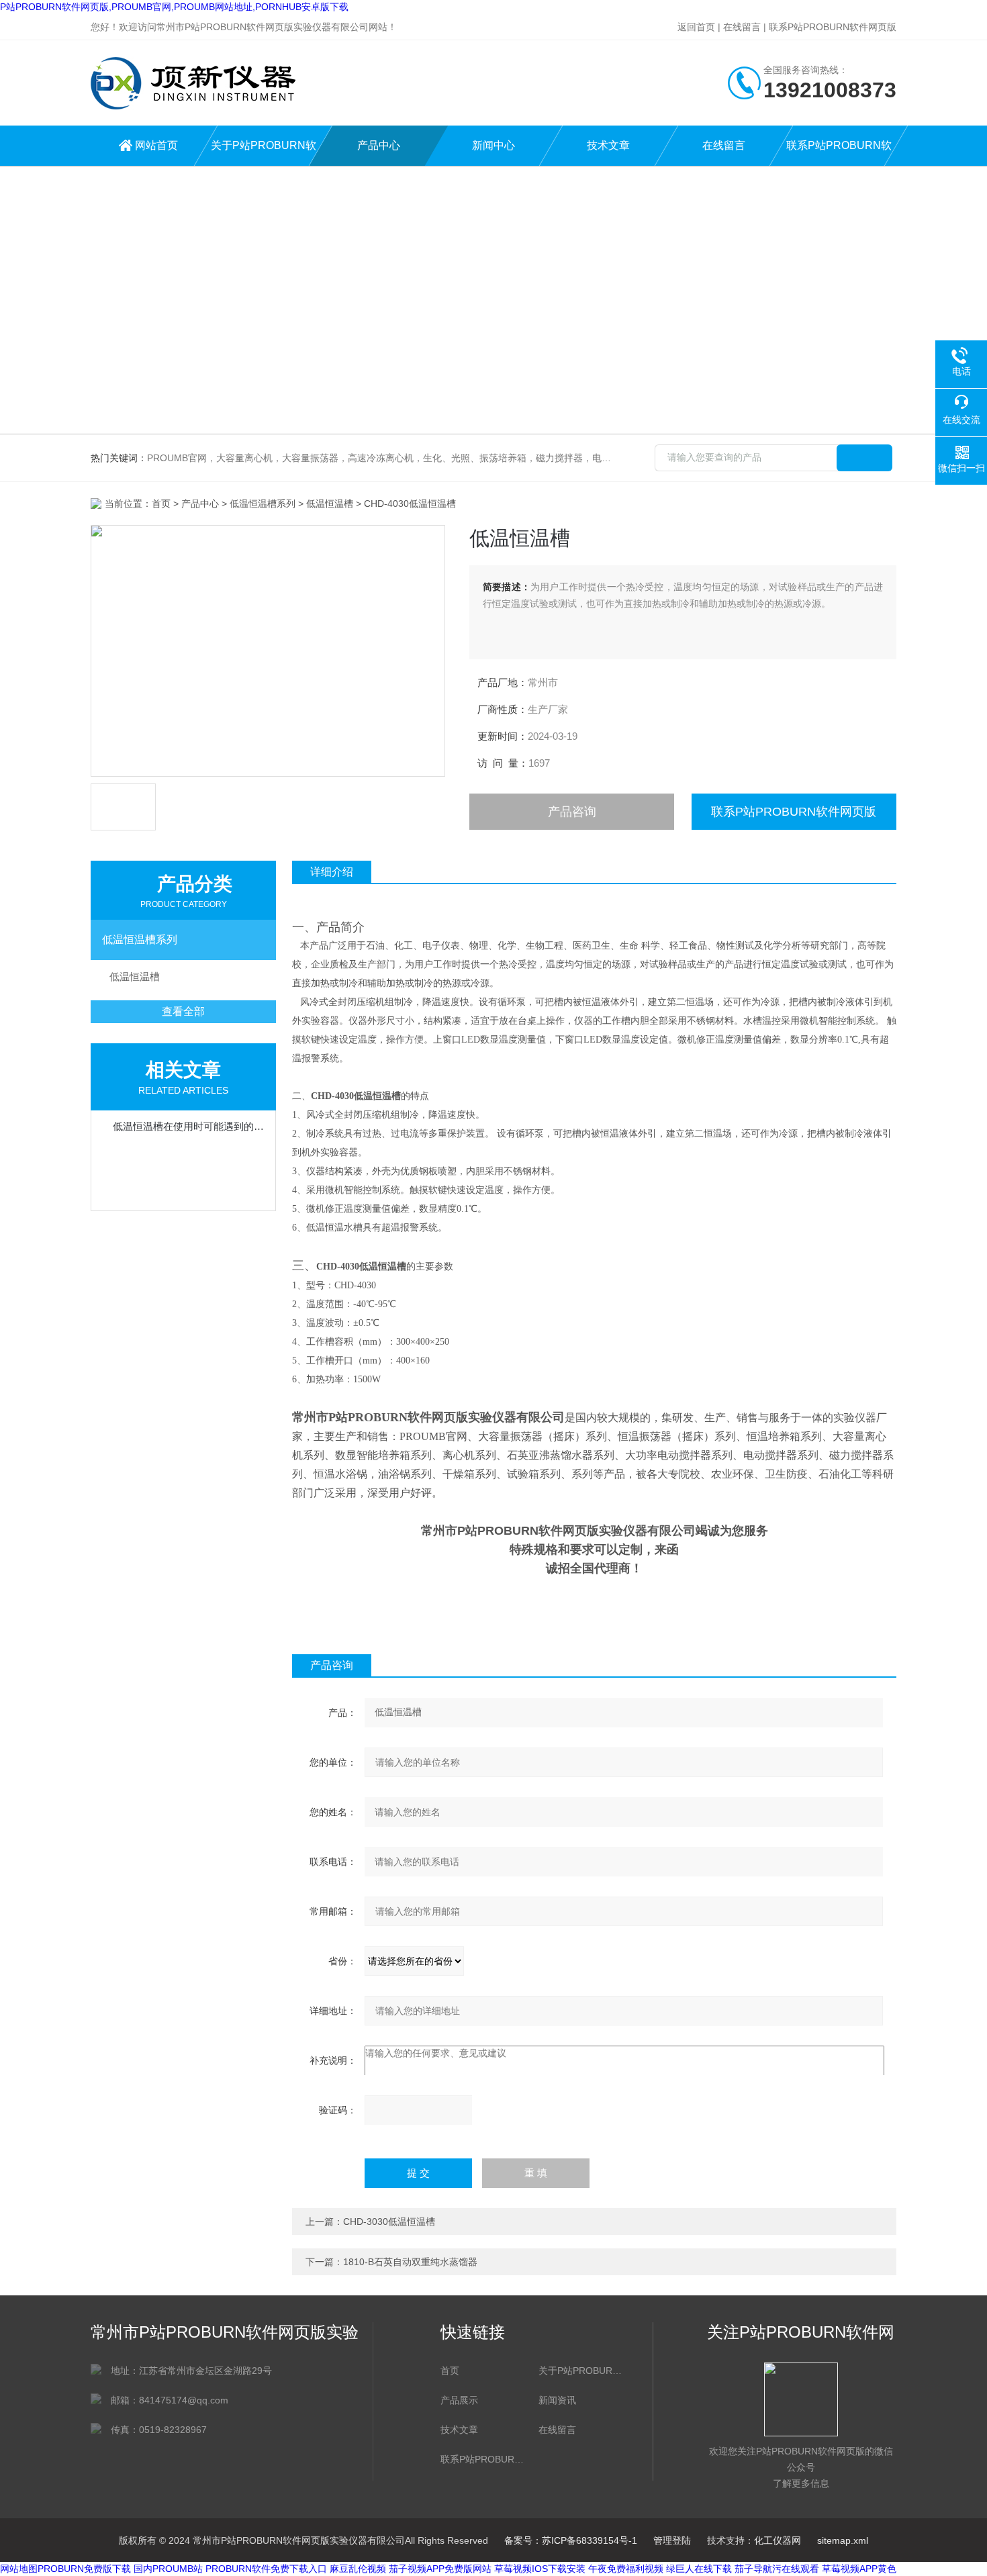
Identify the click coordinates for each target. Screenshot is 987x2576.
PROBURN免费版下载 (84, 2569)
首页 (161, 504)
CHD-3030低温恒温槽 (389, 2222)
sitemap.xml (843, 2540)
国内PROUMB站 (168, 2569)
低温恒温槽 (330, 504)
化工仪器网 (778, 2540)
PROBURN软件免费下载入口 (266, 2569)
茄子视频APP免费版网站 (440, 2569)
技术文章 (608, 145)
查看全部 (183, 1011)
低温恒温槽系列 (263, 504)
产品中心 (379, 145)
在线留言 (742, 27)
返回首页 (696, 27)
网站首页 (156, 145)
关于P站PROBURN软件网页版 (264, 153)
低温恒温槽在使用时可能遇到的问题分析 (190, 1126)
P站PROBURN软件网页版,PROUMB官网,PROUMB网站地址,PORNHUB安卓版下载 (174, 7)
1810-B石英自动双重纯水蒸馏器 (410, 2262)
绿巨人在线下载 (699, 2569)
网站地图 (19, 2569)
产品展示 (459, 2400)
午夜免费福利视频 (626, 2569)
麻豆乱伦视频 (358, 2569)
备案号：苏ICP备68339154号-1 (571, 2540)
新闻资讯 (557, 2400)
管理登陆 (672, 2540)
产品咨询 (572, 812)
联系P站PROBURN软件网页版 (833, 27)
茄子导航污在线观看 (777, 2569)
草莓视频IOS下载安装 (540, 2569)
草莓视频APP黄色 (859, 2569)
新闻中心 (493, 145)
